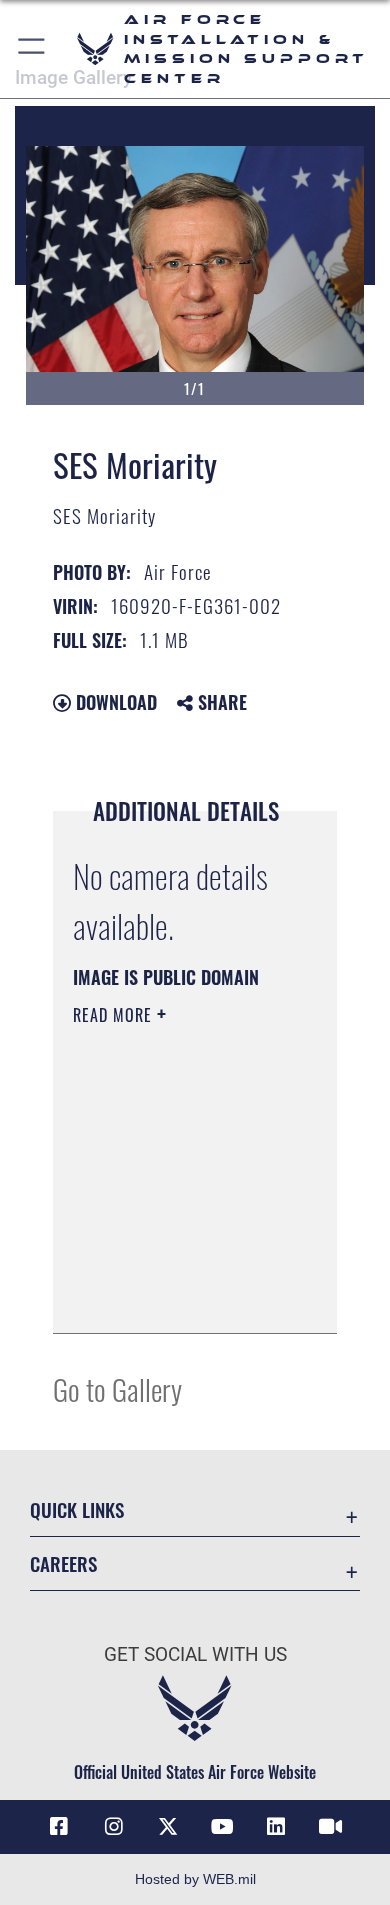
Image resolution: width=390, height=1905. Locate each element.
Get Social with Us (195, 1654)
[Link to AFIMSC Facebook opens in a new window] (59, 1827)
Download (114, 702)
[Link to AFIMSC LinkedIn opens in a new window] (276, 1827)
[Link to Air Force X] (168, 1827)
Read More (115, 1015)
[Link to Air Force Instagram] (114, 1827)
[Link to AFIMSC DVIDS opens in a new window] (331, 1827)
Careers (63, 1563)
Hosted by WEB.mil (195, 1879)
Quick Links (77, 1509)
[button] (32, 49)
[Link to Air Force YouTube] (222, 1827)
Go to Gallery (117, 1388)
